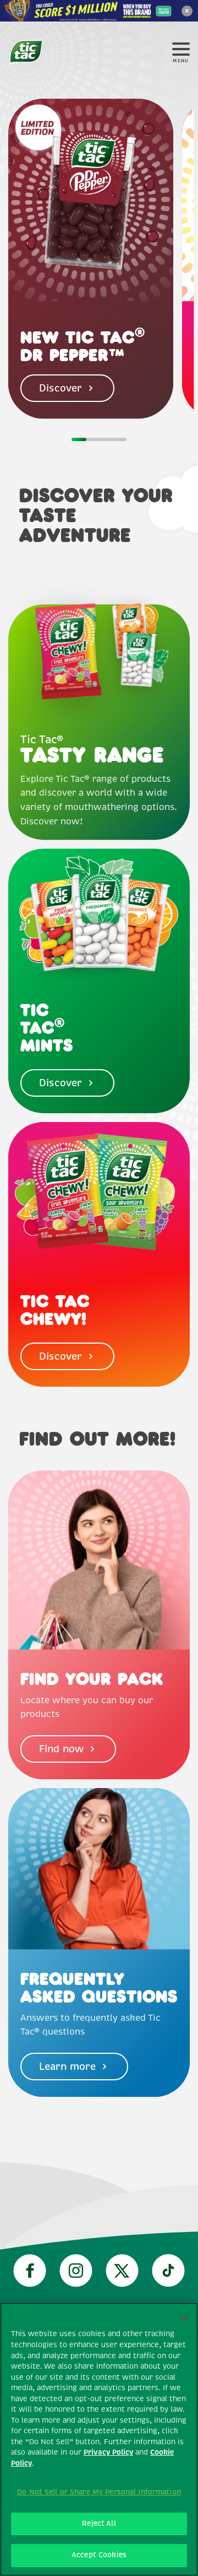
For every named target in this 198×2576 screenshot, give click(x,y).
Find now (61, 1749)
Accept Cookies (99, 2555)
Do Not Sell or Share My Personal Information (99, 2492)
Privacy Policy (108, 2452)
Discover (61, 388)
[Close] (185, 2318)
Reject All (99, 2524)
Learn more (67, 2067)
